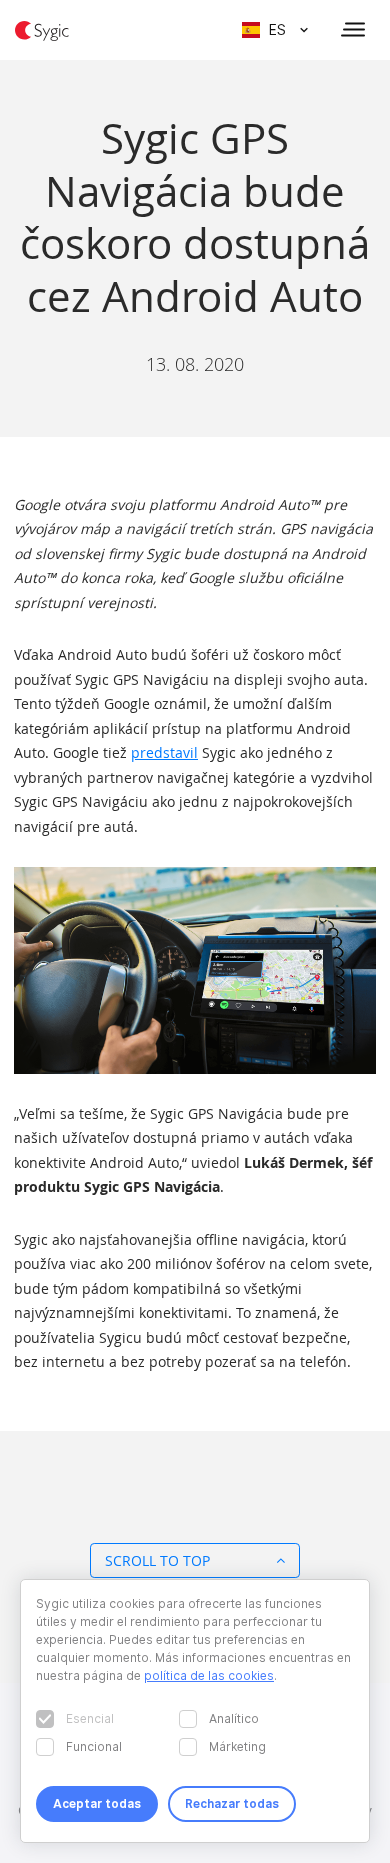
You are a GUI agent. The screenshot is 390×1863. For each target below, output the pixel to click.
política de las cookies (209, 1675)
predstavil (164, 752)
